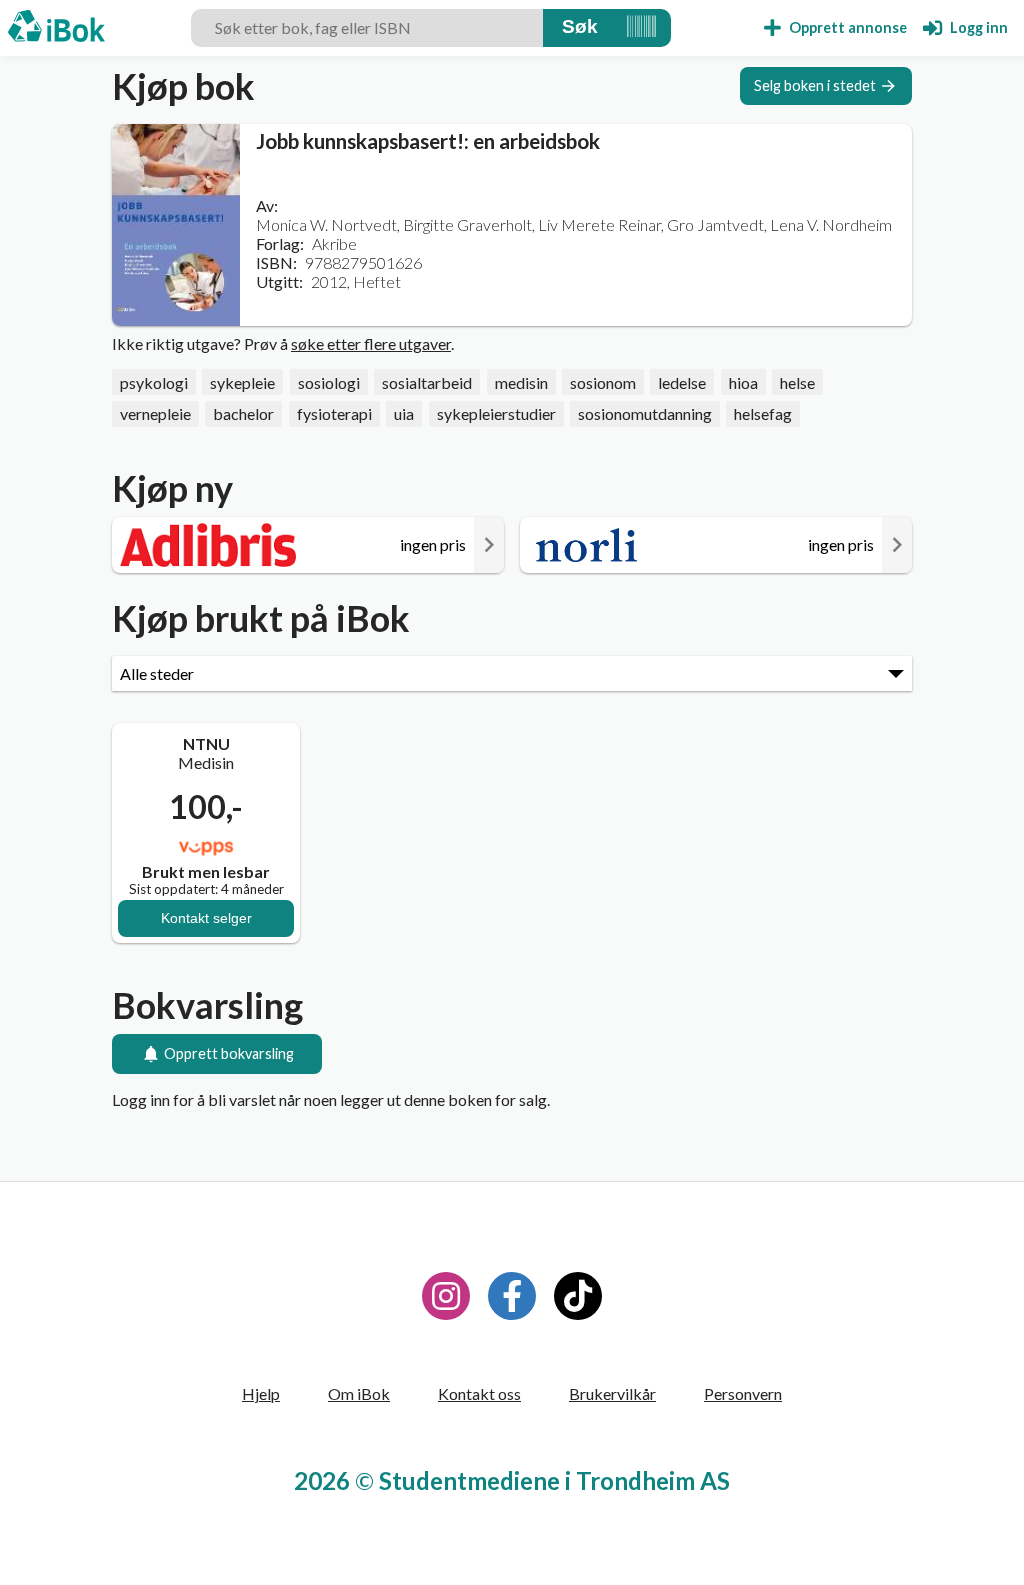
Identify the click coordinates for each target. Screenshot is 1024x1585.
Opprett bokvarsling (229, 1053)
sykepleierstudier (496, 413)
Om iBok (359, 1393)
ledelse (682, 382)
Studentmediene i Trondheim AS (554, 1480)
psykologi (154, 382)
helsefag (763, 413)
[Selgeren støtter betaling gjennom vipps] (206, 847)
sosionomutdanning (645, 413)
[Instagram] (446, 1296)
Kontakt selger (206, 918)
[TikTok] (578, 1296)
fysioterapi (334, 413)
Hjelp (261, 1393)
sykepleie (242, 382)
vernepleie (155, 413)
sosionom (603, 382)
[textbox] (367, 28)
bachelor (243, 413)
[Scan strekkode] (641, 28)
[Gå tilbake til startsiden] (56, 28)
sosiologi (329, 382)
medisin (521, 382)
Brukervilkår (612, 1393)
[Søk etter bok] (580, 28)
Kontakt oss (479, 1393)
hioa (743, 382)
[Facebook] (512, 1296)
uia (404, 413)
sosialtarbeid (427, 382)
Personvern (743, 1393)
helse (797, 382)
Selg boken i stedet (815, 85)
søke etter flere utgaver (371, 343)
